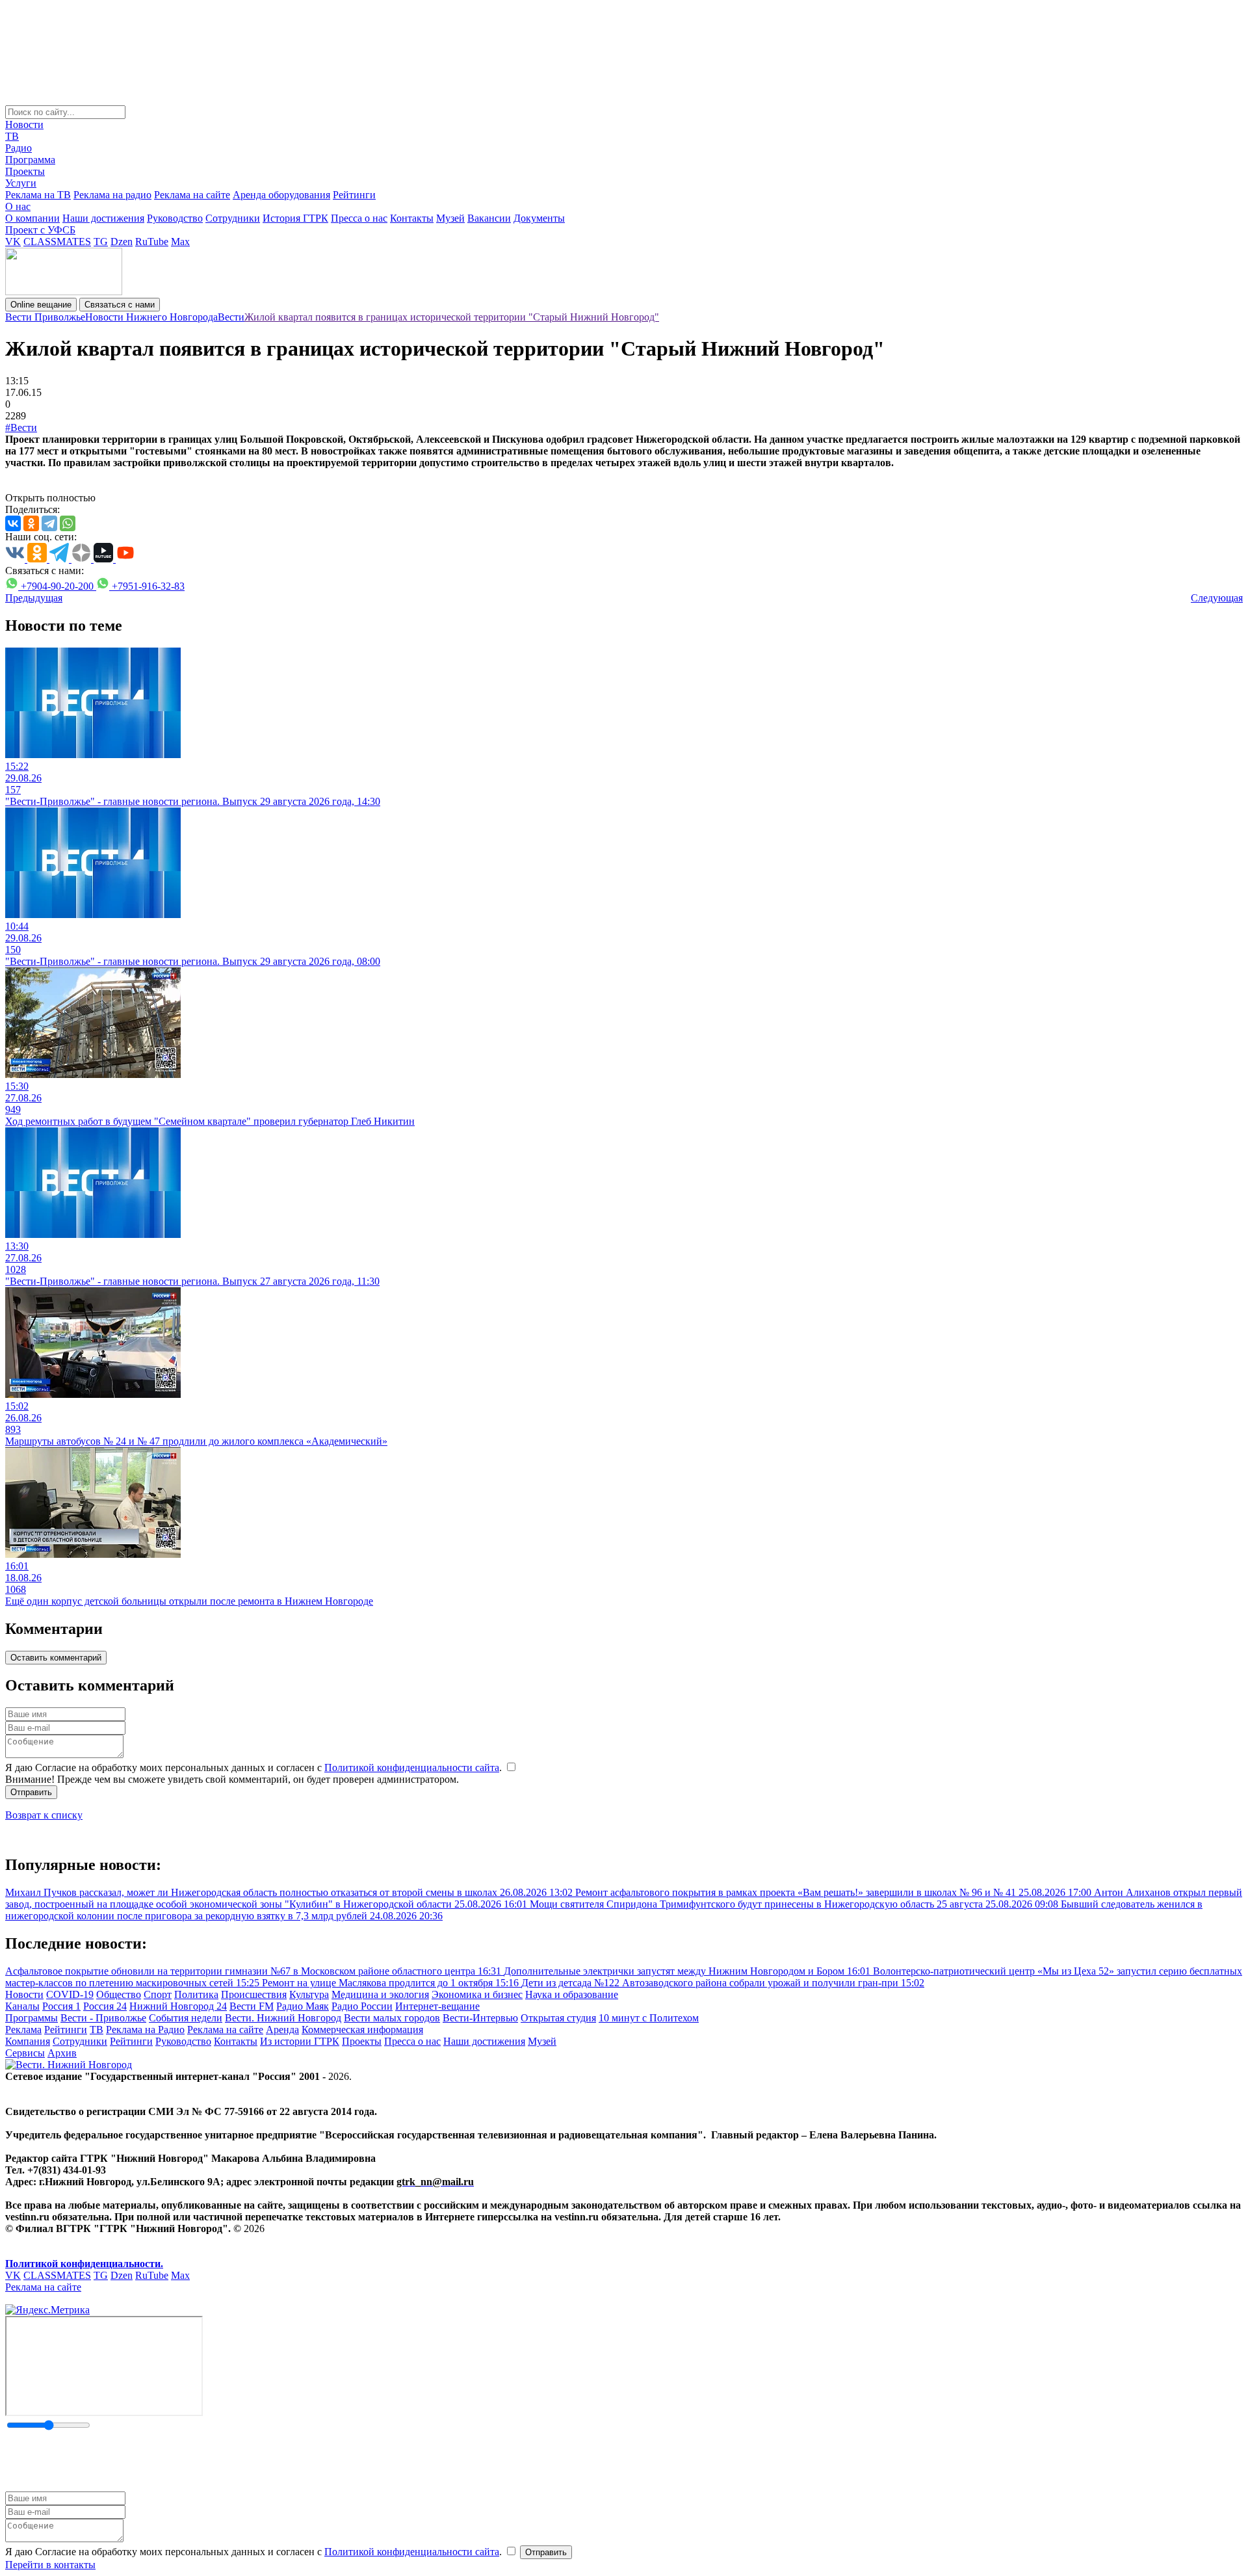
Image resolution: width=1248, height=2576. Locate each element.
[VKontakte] (13, 523)
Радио (19, 148)
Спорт (158, 1994)
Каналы (22, 2006)
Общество (119, 1994)
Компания (28, 2041)
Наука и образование (572, 1994)
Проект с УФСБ (40, 230)
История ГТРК (295, 218)
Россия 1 (61, 2006)
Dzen (122, 242)
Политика (196, 1994)
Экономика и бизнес (477, 1994)
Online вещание (41, 305)
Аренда (282, 2030)
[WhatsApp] (68, 523)
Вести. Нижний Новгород (283, 2018)
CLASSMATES (57, 242)
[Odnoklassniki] (31, 523)
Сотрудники (233, 218)
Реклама (23, 2030)
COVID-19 (70, 1994)
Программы (32, 2018)
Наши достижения (103, 218)
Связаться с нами (120, 305)
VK (13, 242)
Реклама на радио (112, 195)
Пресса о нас (359, 218)
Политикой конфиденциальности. (84, 2264)
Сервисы (25, 2053)
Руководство (175, 218)
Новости (24, 125)
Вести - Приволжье (103, 2018)
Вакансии (489, 218)
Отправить (31, 1792)
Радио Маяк (303, 2006)
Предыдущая (34, 598)
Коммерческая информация (362, 2030)
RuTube (152, 242)
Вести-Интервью (480, 2018)
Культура (309, 1994)
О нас (18, 206)
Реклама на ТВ (38, 195)
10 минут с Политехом (649, 2018)
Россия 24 (105, 2006)
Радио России (362, 2006)
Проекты (25, 171)
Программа (30, 160)
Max (180, 242)
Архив (62, 2053)
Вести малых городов (392, 2018)
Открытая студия (558, 2018)
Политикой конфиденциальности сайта (412, 1768)
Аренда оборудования (281, 195)
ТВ (12, 136)
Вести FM (252, 2006)
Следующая (1217, 598)
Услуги (21, 183)
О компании (32, 218)
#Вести (21, 427)
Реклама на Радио (145, 2030)
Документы (539, 218)
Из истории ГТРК (300, 2041)
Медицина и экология (380, 1994)
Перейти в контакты (50, 2565)
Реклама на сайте (192, 195)
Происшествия (254, 1994)
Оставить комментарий (56, 1658)
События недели (186, 2018)
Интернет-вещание (437, 2006)
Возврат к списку (44, 1815)
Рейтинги (354, 195)
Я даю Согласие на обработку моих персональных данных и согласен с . (255, 1768)
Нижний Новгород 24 (178, 2006)
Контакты (412, 218)
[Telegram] (49, 523)
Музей (450, 218)
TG (101, 242)
